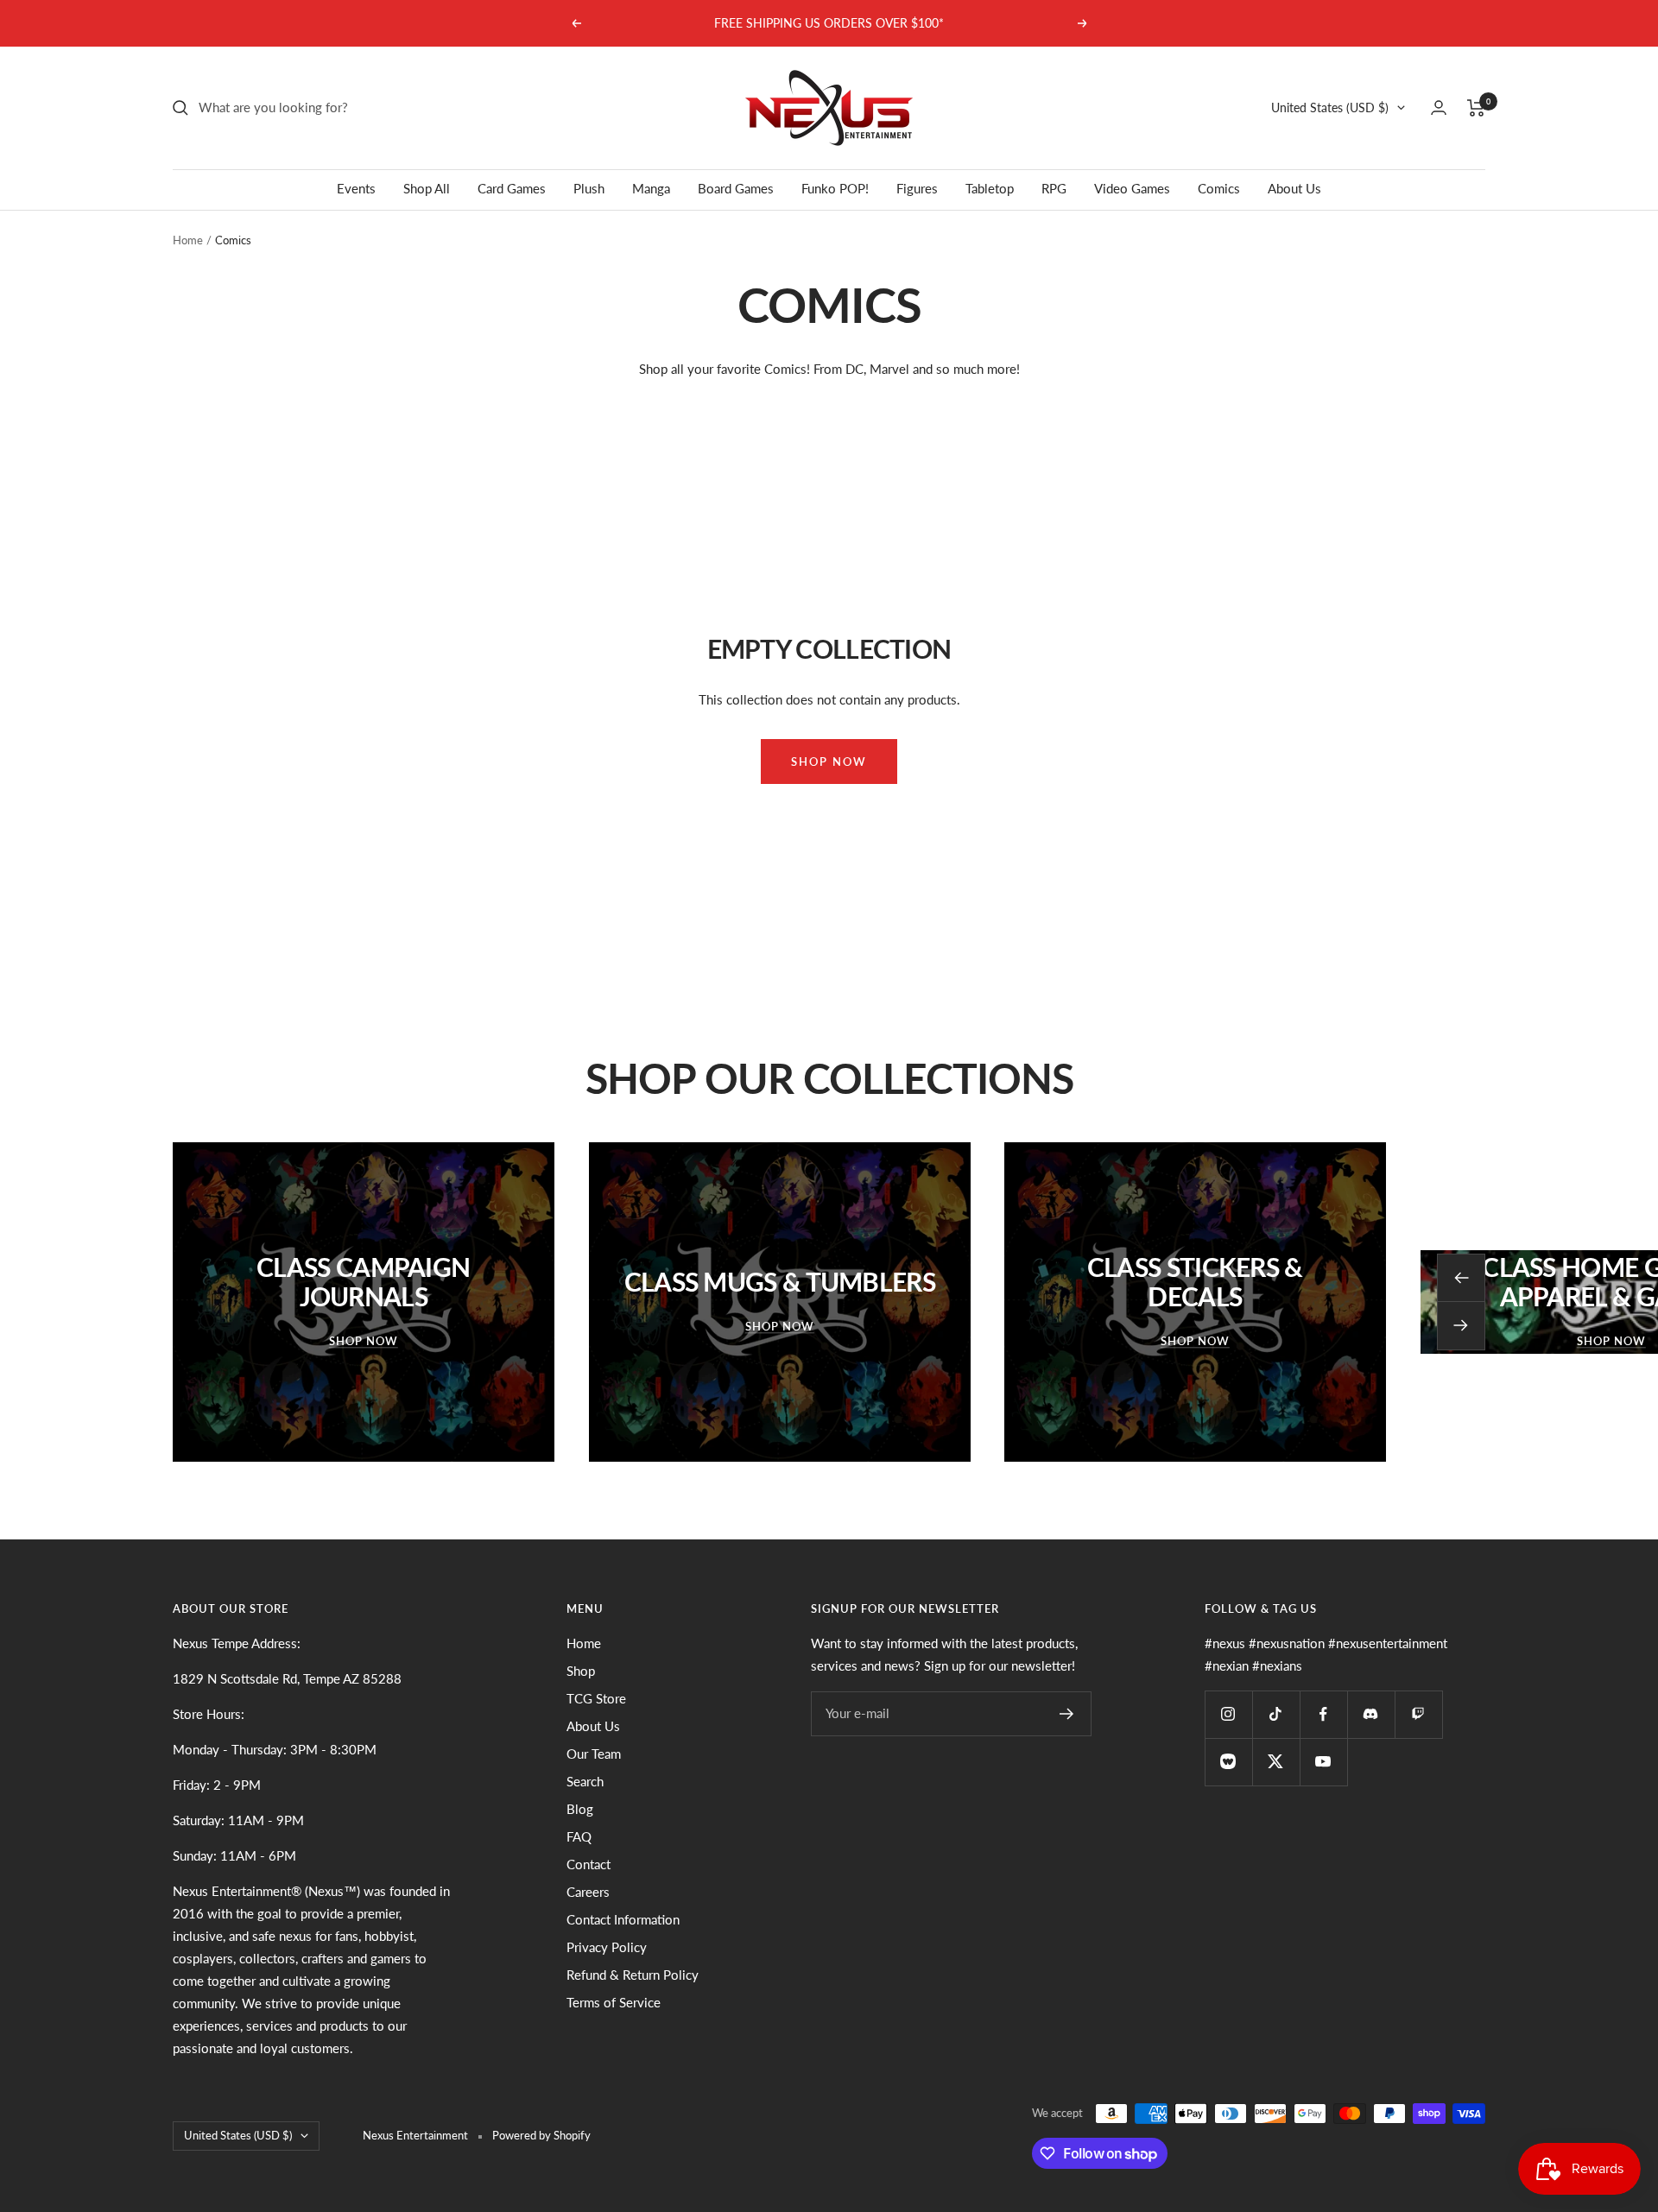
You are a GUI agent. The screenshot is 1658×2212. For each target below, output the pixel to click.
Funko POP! (835, 188)
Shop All (427, 188)
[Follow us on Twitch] (1418, 1714)
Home (188, 240)
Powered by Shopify (541, 2135)
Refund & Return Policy (633, 1975)
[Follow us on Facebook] (1323, 1714)
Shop (581, 1671)
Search (585, 1781)
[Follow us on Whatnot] (1228, 1762)
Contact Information (623, 1919)
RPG (1054, 188)
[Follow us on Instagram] (1228, 1714)
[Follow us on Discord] (1371, 1714)
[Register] (1067, 1714)
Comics (1219, 188)
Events (356, 188)
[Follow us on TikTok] (1276, 1714)
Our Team (594, 1754)
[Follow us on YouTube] (1323, 1762)
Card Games (512, 188)
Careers (588, 1892)
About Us (1294, 188)
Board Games (736, 188)
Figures (917, 188)
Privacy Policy (607, 1947)
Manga (651, 188)
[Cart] (1476, 108)
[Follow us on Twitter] (1276, 1762)
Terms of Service (614, 2002)
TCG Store (596, 1698)
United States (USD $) (1330, 107)
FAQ (579, 1836)
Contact (589, 1864)
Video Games (1132, 188)
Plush (589, 188)
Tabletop (990, 188)
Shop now (829, 762)
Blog (580, 1809)
